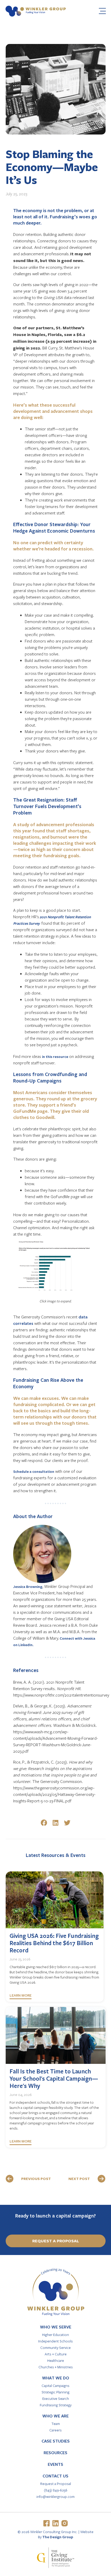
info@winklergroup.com (55, 2496)
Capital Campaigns (55, 2385)
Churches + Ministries (56, 2367)
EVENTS (55, 2464)
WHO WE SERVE (56, 2327)
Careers (55, 2430)
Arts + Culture (56, 2354)
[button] (44, 1823)
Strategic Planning (55, 2392)
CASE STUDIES (56, 2441)
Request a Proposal (56, 2484)
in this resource (55, 1056)
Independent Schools (55, 2341)
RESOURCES (55, 2453)
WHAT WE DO (56, 2378)
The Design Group (58, 2537)
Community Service (55, 2347)
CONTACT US (55, 2476)
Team (56, 2424)
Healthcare (56, 2360)
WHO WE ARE (55, 2416)
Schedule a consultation (34, 1471)
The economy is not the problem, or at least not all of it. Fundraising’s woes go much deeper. (55, 216)
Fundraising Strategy (56, 2405)
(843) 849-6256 (56, 2490)
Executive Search (56, 2398)
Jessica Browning (28, 1586)
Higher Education (55, 2335)
